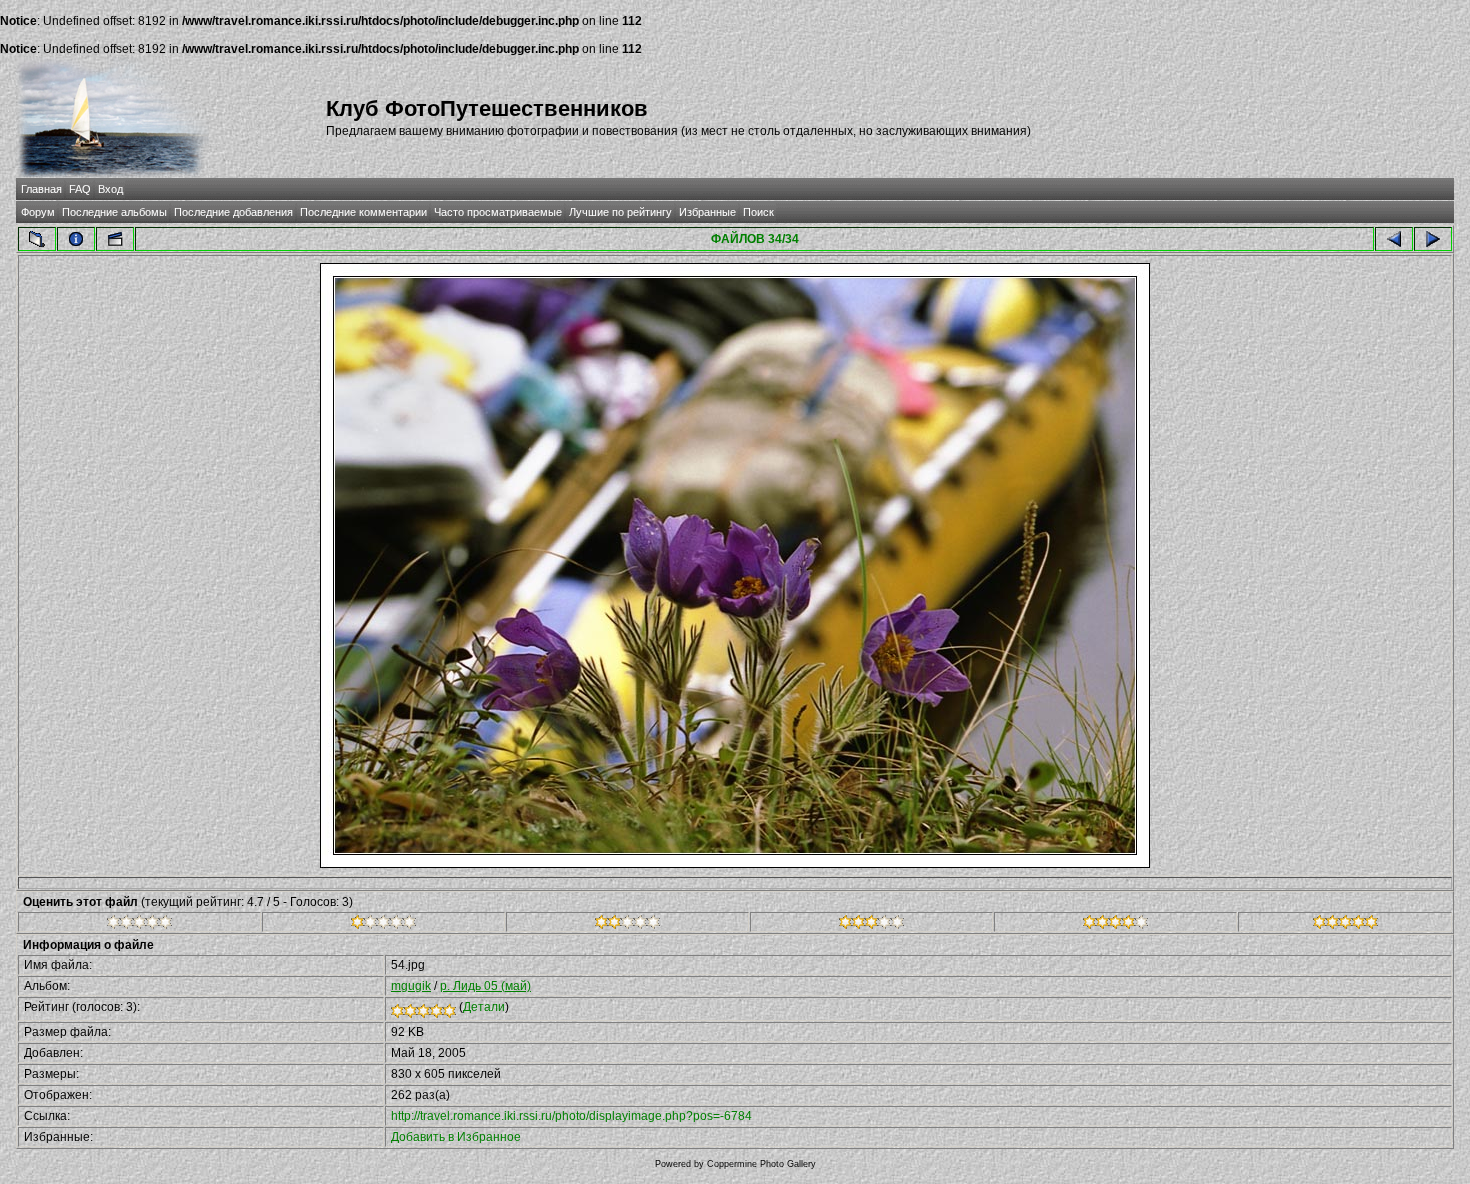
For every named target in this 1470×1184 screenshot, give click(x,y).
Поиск (758, 212)
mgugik (411, 986)
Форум (38, 212)
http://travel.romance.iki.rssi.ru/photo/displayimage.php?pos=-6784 (571, 1116)
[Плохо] (383, 925)
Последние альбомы (114, 212)
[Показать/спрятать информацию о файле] (76, 239)
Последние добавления (233, 212)
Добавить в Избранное (456, 1137)
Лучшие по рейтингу (620, 212)
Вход (110, 189)
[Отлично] (1115, 925)
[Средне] (627, 925)
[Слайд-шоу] (115, 239)
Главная (41, 189)
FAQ (80, 189)
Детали (484, 1007)
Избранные (707, 212)
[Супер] (1345, 925)
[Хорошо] (871, 925)
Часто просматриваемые (498, 212)
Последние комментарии (363, 212)
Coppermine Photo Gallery (761, 1164)
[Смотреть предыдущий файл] (1394, 239)
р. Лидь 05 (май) (485, 986)
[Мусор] (139, 925)
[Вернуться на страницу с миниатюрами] (37, 239)
